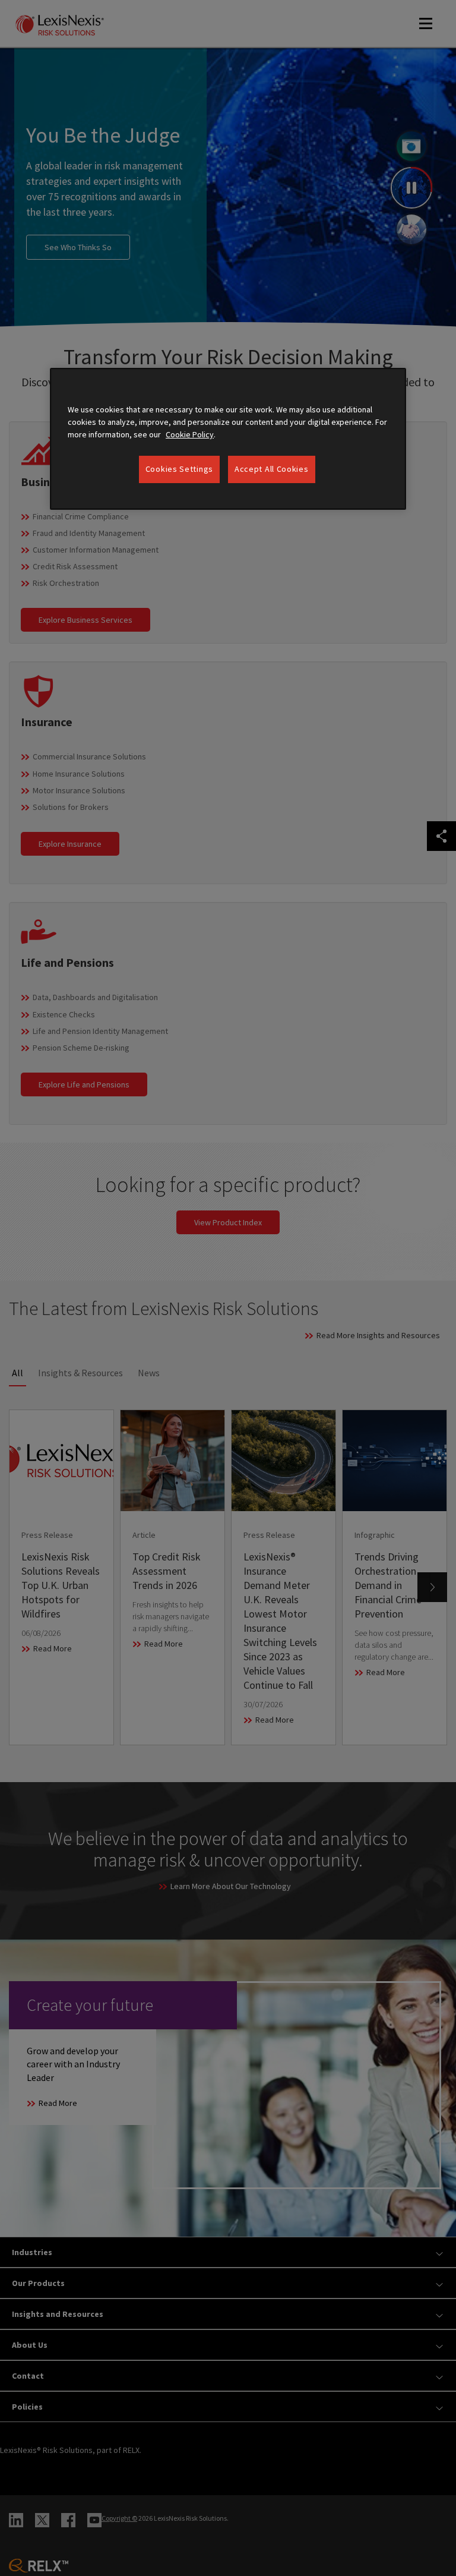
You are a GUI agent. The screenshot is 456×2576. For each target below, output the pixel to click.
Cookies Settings (179, 469)
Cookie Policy (190, 434)
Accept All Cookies (272, 469)
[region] (228, 439)
